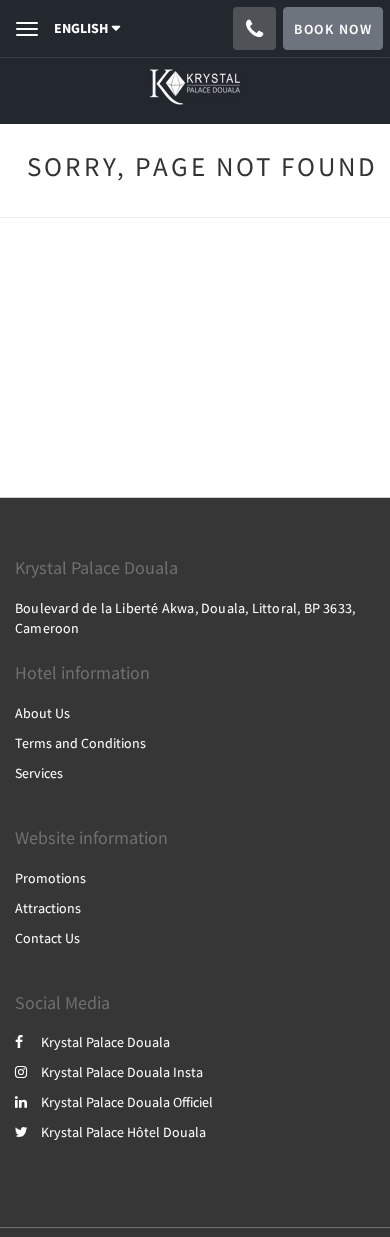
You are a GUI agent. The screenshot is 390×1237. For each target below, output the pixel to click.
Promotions (50, 878)
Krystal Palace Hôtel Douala (123, 1132)
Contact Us (47, 938)
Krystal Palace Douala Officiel (127, 1102)
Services (39, 773)
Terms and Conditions (80, 743)
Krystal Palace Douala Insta (122, 1072)
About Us (42, 713)
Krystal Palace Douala (105, 1042)
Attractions (48, 908)
